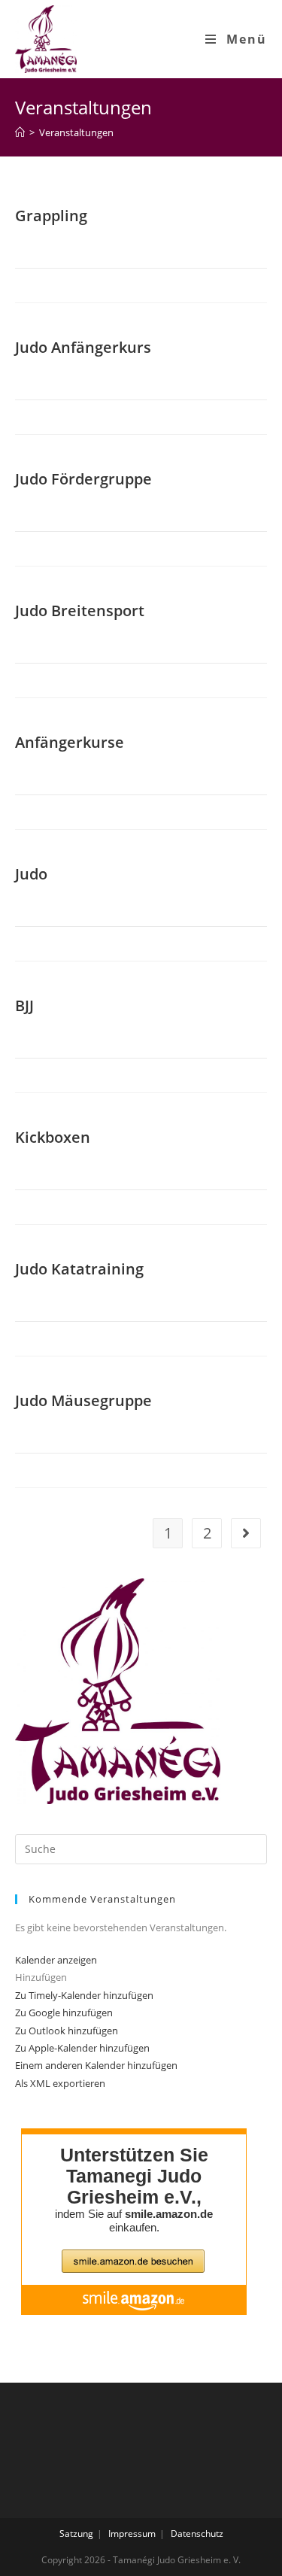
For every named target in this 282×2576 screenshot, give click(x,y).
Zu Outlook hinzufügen (67, 2031)
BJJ (24, 1005)
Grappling (51, 216)
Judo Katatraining (79, 1269)
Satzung (76, 2533)
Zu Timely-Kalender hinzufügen (84, 1995)
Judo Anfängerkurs (83, 347)
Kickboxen (53, 1137)
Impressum (132, 2533)
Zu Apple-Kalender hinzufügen (82, 2048)
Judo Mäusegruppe (83, 1400)
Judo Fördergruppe (83, 479)
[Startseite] (20, 132)
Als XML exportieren (60, 2083)
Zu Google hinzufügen (64, 2012)
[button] (41, 1977)
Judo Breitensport (80, 611)
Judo (31, 874)
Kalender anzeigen (56, 1960)
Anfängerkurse (70, 742)
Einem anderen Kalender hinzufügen (96, 2065)
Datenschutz (197, 2533)
